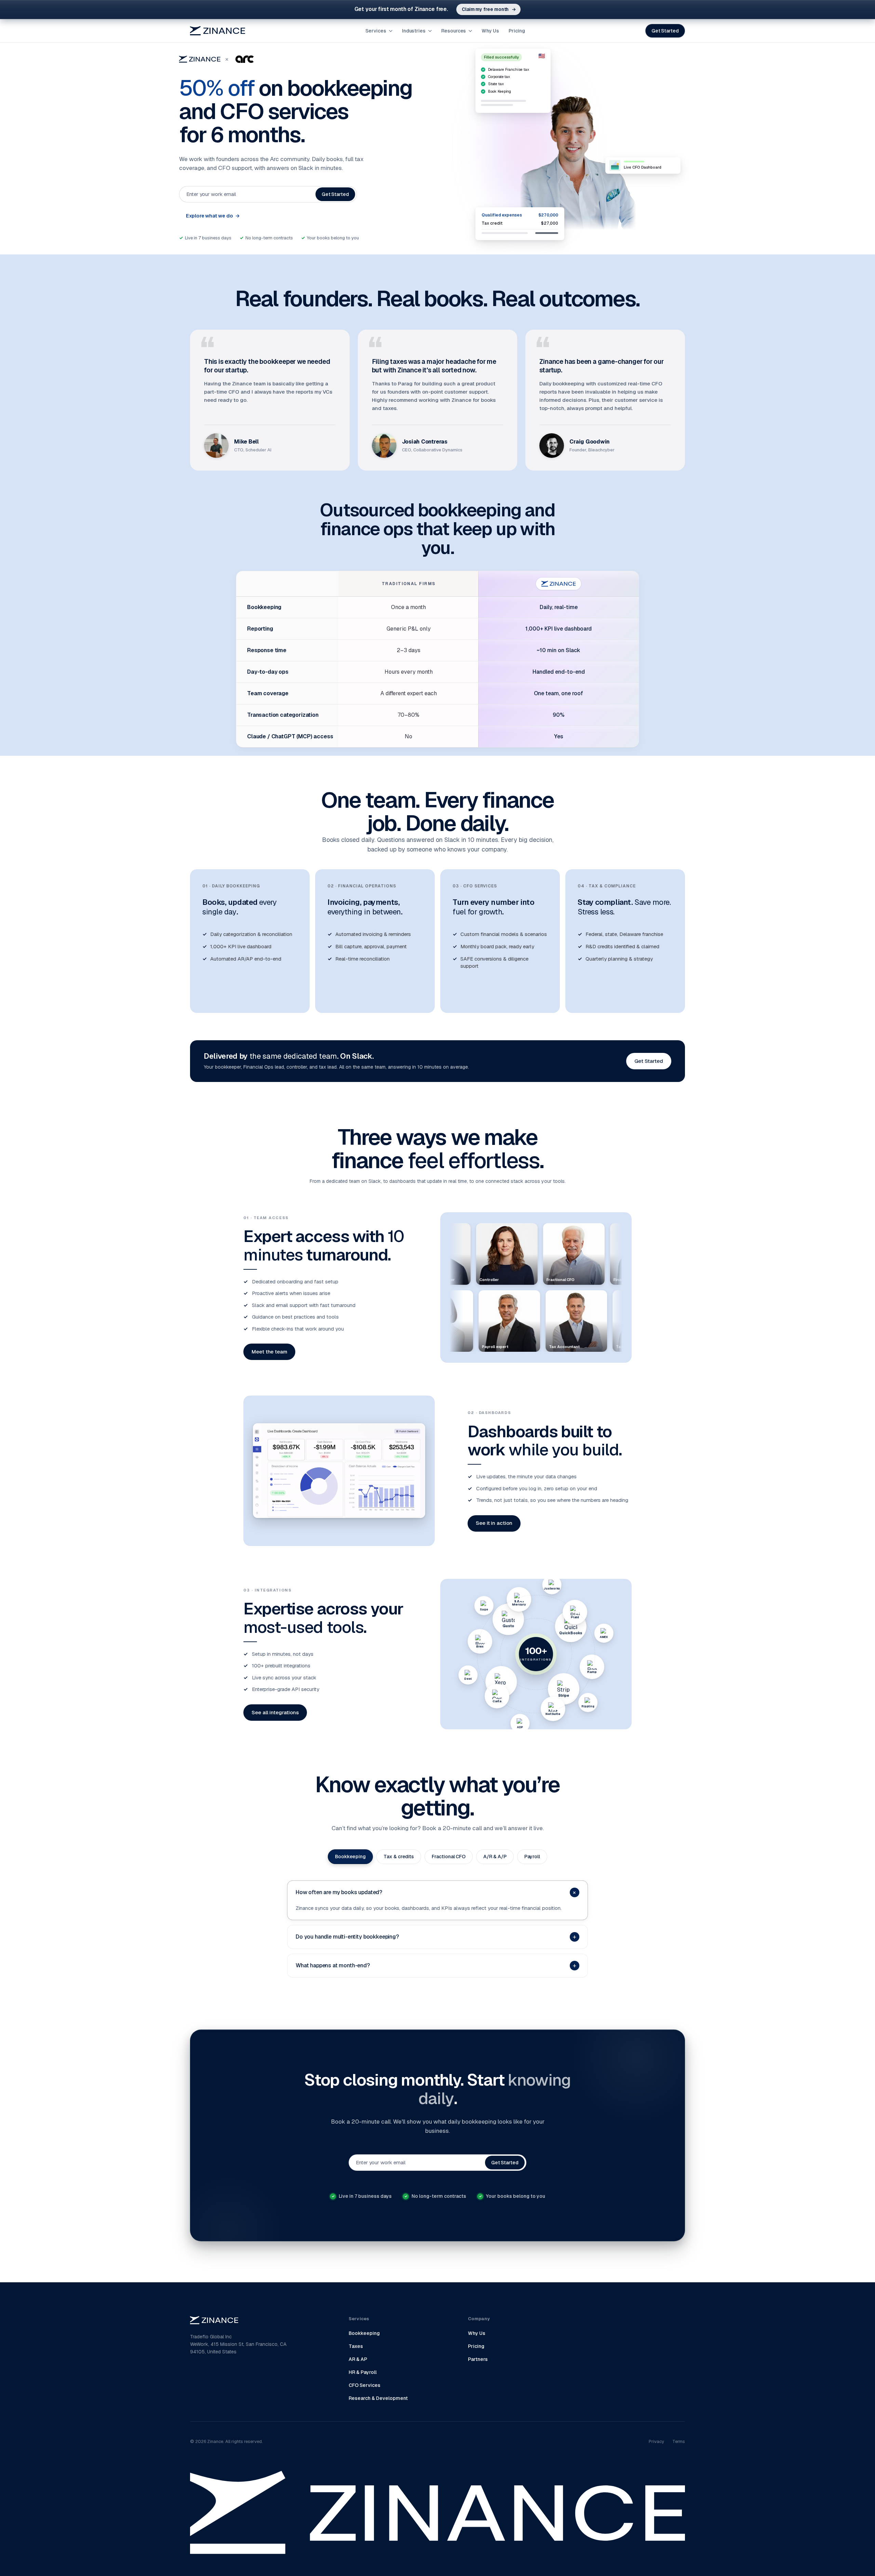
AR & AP (358, 2359)
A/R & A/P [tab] (495, 1857)
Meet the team (269, 1352)
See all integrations (275, 1712)
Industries (414, 31)
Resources (454, 31)
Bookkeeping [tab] (350, 1857)
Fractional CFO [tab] (449, 1857)
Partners (478, 2359)
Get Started (665, 31)
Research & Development (378, 2398)
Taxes (356, 2346)
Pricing (517, 31)
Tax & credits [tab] (399, 1857)
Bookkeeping (364, 2333)
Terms (679, 2441)
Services (376, 31)
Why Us (490, 31)
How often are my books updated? (437, 1892)
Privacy (656, 2441)
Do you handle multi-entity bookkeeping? (436, 1937)
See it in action (494, 1523)
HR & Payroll (363, 2372)
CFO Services (365, 2385)
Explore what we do (213, 216)
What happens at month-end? (436, 1965)
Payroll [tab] (532, 1857)
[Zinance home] (218, 31)
